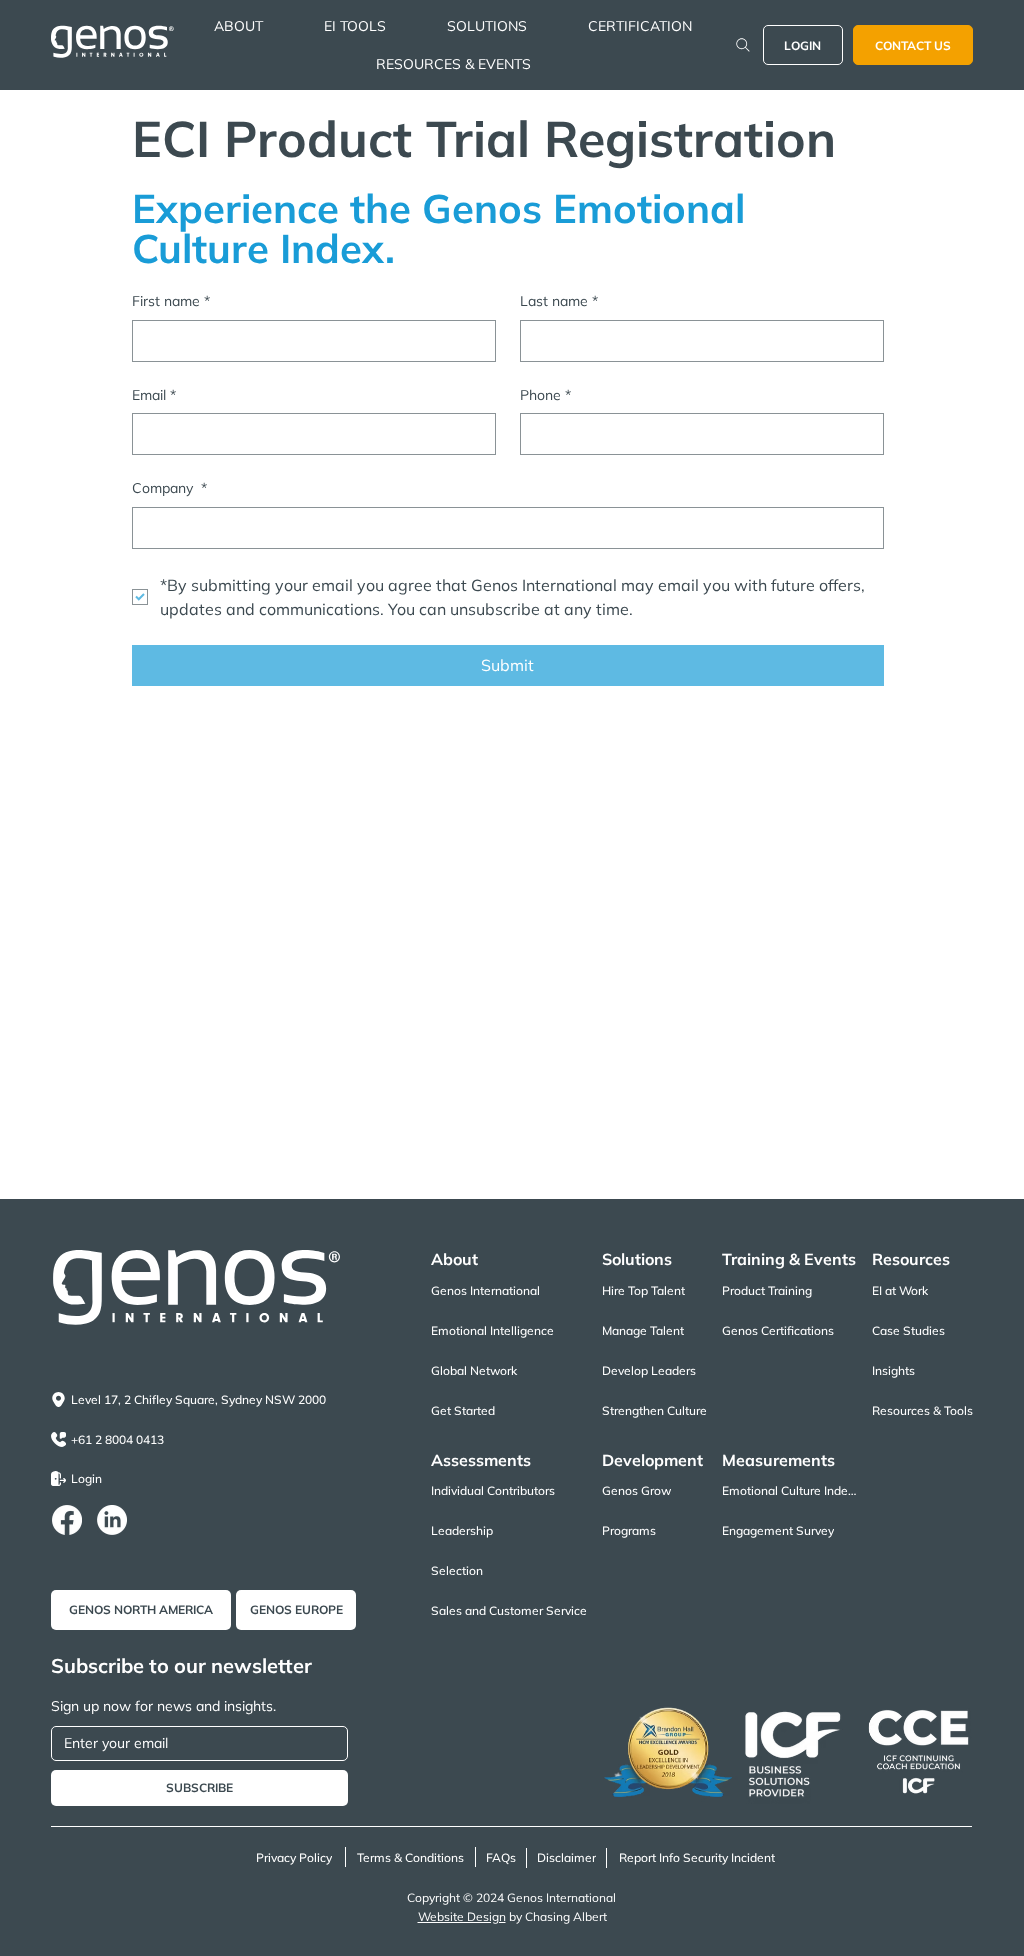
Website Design (462, 1916)
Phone (545, 395)
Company (169, 488)
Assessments (481, 1460)
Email (154, 395)
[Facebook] (67, 1520)
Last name (559, 301)
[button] (239, 26)
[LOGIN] (743, 45)
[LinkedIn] (112, 1520)
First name (171, 301)
